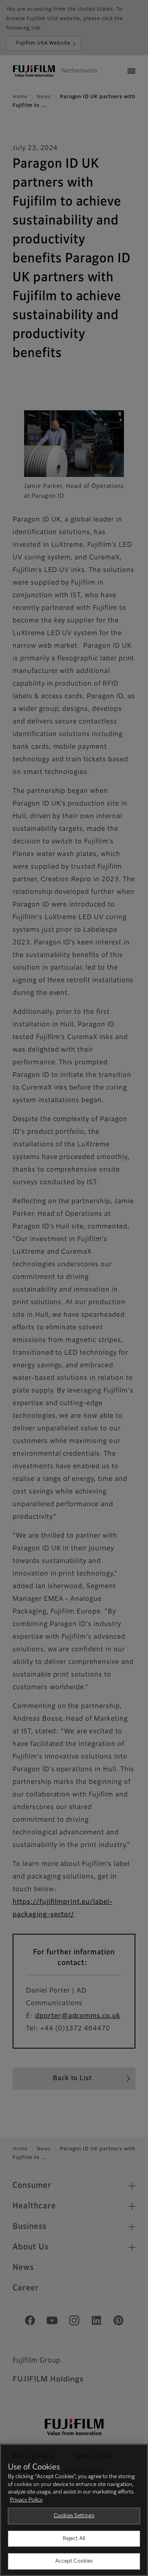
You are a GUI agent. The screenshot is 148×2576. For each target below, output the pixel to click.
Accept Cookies (74, 2561)
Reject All (74, 2539)
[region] (74, 2510)
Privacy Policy (26, 2500)
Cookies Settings (74, 2516)
